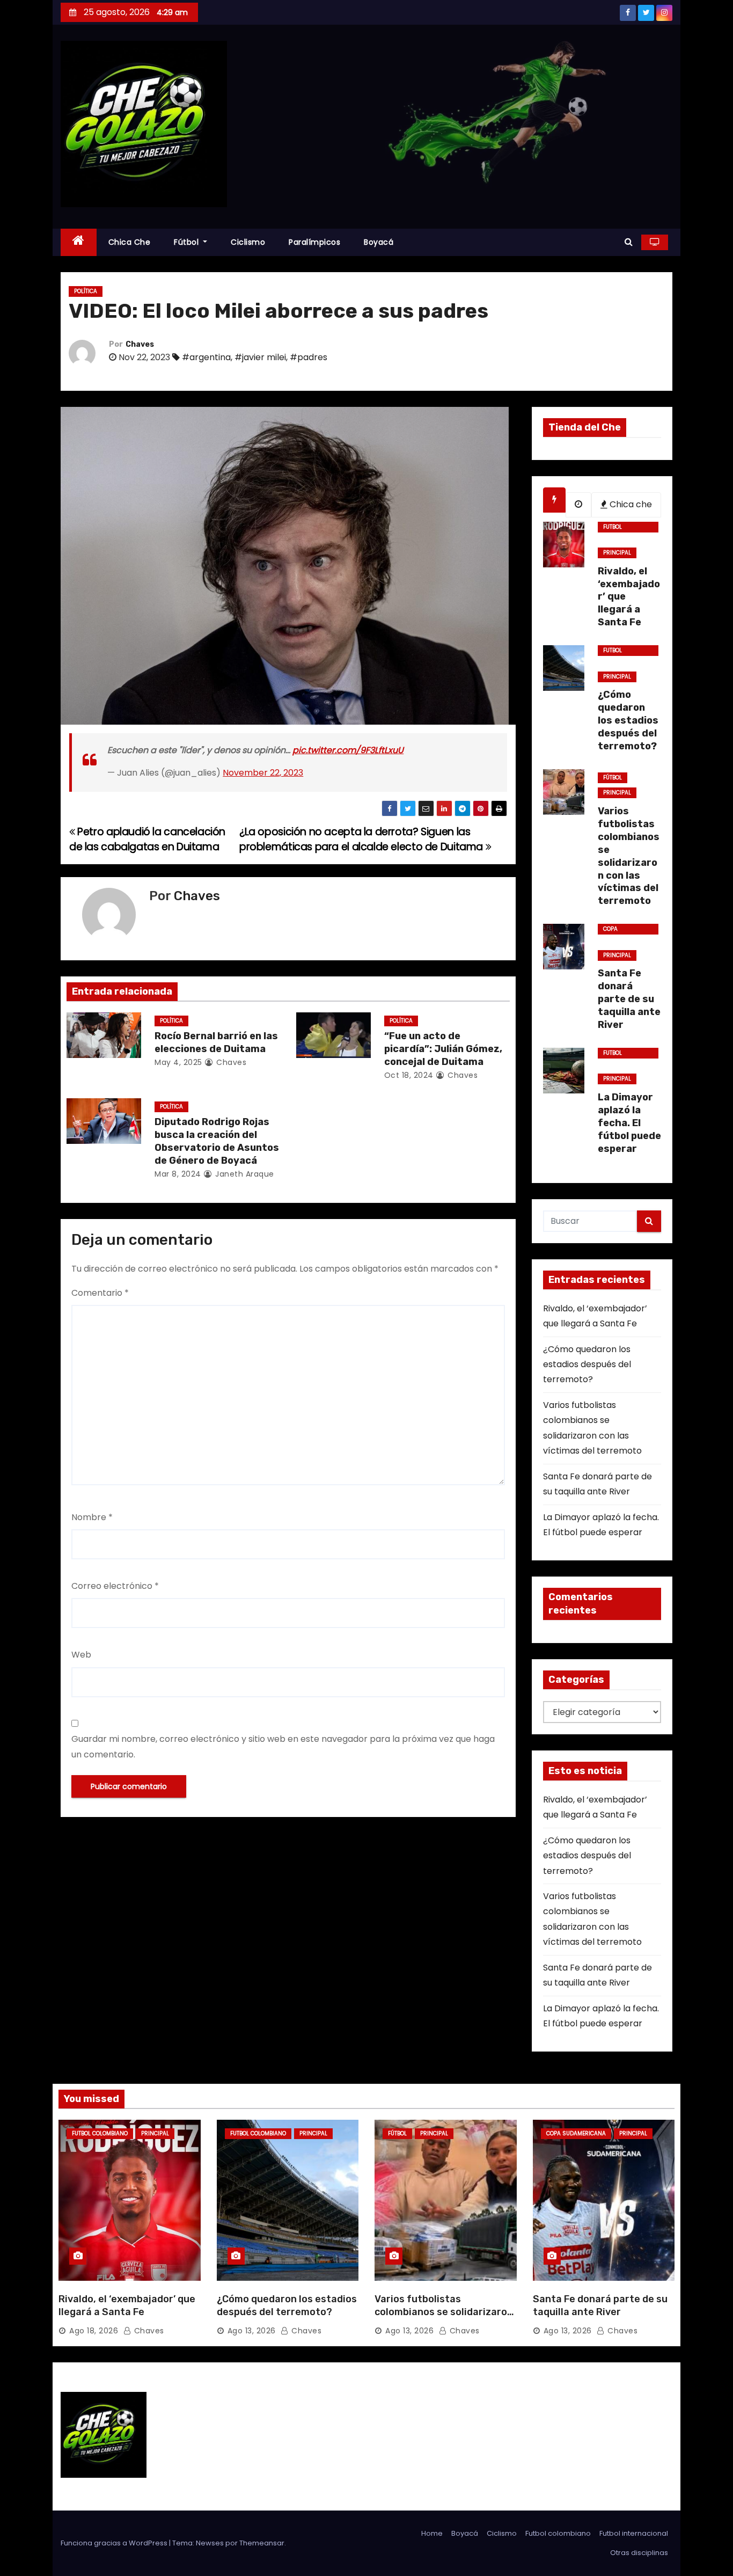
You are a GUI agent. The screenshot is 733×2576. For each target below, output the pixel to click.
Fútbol (188, 242)
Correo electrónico (115, 1586)
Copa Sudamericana (625, 930)
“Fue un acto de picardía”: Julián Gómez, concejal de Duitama (443, 1049)
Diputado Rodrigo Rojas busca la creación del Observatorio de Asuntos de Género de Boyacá (217, 1141)
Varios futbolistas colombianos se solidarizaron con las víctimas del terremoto (444, 2318)
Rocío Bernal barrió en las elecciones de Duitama (216, 1042)
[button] (629, 242)
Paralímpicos (314, 242)
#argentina (206, 357)
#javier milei (260, 357)
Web (81, 1655)
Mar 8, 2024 (178, 1174)
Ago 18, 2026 (94, 2331)
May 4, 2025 (178, 1062)
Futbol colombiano (621, 528)
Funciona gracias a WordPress (115, 2543)
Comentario (100, 1293)
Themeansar (262, 2543)
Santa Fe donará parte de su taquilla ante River (600, 2305)
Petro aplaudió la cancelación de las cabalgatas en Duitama (147, 839)
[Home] (79, 242)
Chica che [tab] (630, 504)
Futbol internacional (634, 2533)
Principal (617, 553)
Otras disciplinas (639, 2553)
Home (432, 2533)
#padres (309, 357)
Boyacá (379, 242)
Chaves (140, 344)
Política (86, 291)
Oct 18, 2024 (409, 1075)
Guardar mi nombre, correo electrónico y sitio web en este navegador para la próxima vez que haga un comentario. (283, 1746)
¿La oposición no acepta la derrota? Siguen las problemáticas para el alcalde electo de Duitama (362, 839)
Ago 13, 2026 (252, 2331)
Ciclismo (248, 242)
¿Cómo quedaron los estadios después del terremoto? (587, 1364)
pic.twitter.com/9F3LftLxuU (348, 750)
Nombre (92, 1517)
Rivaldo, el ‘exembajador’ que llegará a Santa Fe (127, 2305)
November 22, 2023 (263, 773)
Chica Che (130, 242)
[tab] (554, 500)
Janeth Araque (244, 1174)
